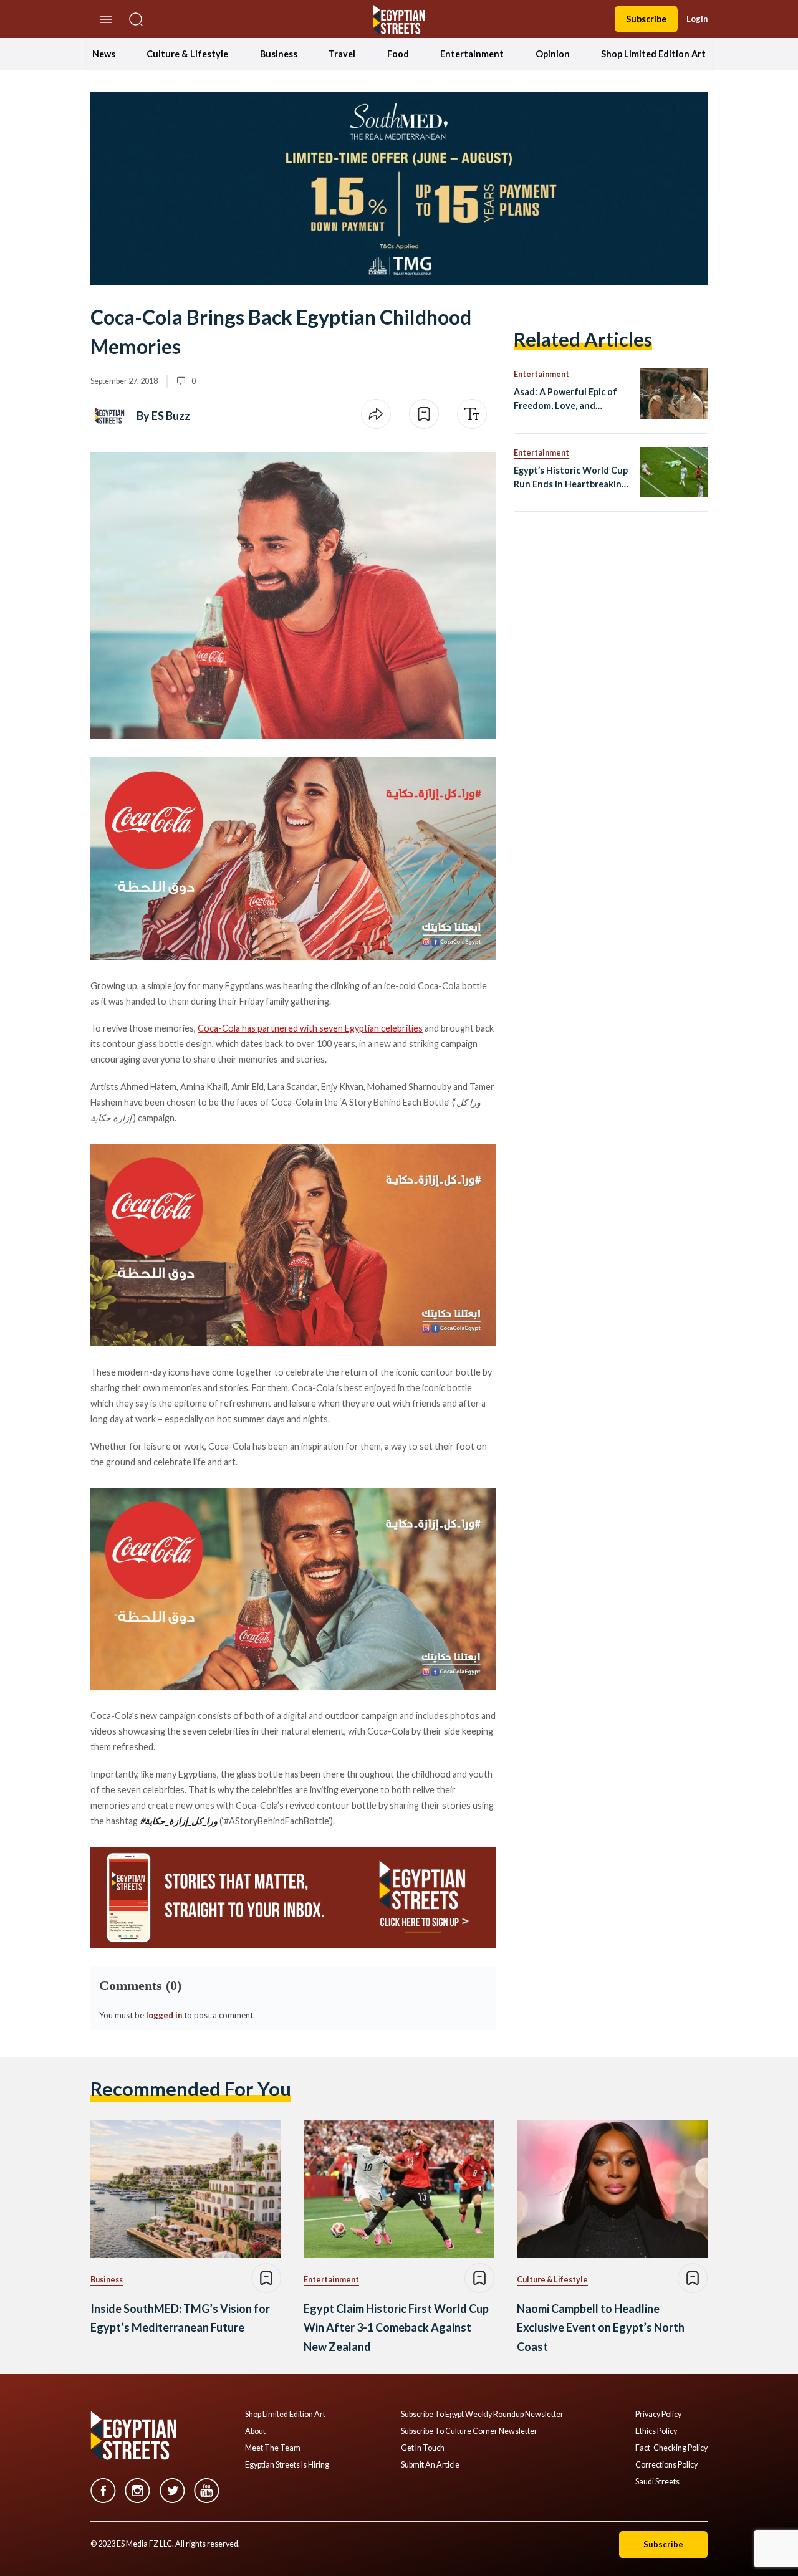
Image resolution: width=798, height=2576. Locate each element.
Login (697, 19)
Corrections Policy (666, 2465)
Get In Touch (423, 2448)
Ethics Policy (656, 2431)
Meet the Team (273, 2448)
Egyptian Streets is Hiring (287, 2465)
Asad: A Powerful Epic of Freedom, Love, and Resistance (565, 399)
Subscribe (646, 19)
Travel (342, 54)
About (255, 2431)
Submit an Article (430, 2465)
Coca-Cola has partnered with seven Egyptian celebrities (310, 1028)
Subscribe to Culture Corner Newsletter (469, 2431)
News (104, 54)
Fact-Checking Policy (671, 2448)
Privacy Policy (658, 2415)
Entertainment (472, 54)
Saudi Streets (657, 2482)
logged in (164, 2015)
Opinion (553, 54)
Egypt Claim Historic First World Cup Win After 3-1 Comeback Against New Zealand (396, 2328)
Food (398, 54)
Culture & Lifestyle (187, 54)
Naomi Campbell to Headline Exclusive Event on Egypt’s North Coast (601, 2328)
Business (279, 54)
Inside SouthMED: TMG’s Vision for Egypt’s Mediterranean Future (180, 2318)
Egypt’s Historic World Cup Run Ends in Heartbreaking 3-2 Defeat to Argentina (571, 478)
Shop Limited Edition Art (653, 54)
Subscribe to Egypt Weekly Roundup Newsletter (482, 2415)
